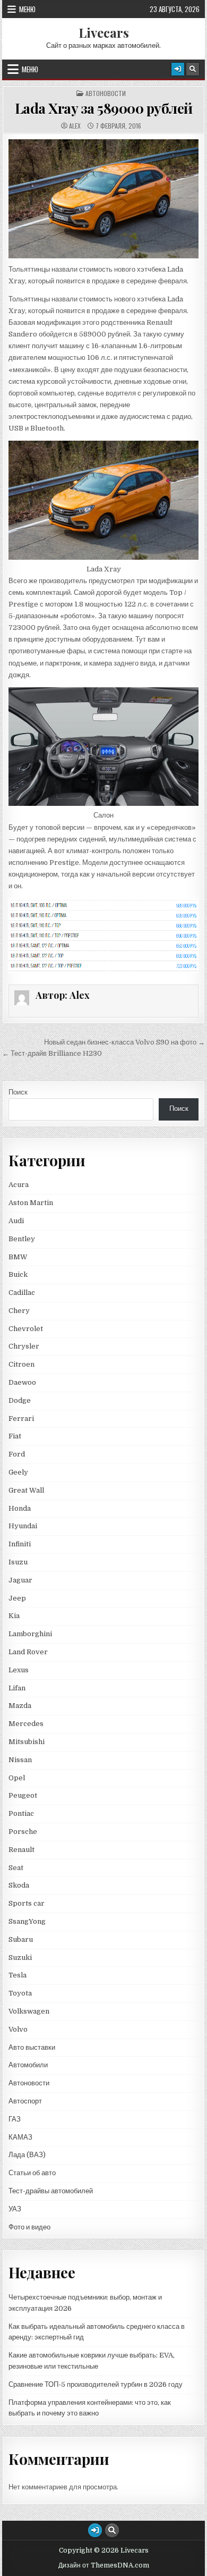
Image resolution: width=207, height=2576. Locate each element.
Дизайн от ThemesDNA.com (104, 2565)
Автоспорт (25, 2101)
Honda (20, 1508)
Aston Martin (31, 1203)
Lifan (17, 1688)
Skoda (19, 1885)
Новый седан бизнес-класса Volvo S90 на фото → (124, 1042)
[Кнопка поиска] (193, 69)
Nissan (20, 1760)
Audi (16, 1221)
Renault (21, 1850)
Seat (16, 1868)
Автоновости (106, 94)
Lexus (19, 1670)
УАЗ (15, 2209)
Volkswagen (29, 2011)
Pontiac (21, 1813)
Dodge (20, 1400)
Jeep (17, 1598)
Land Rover (28, 1652)
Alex (75, 126)
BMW (18, 1257)
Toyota (20, 1993)
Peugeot (23, 1795)
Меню (27, 9)
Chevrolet (26, 1329)
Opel (17, 1778)
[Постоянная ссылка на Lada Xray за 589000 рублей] (103, 199)
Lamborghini (30, 1634)
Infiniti (20, 1544)
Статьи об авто (32, 2173)
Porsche (23, 1832)
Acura (19, 1185)
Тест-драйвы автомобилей (51, 2191)
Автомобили (28, 2065)
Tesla (18, 1975)
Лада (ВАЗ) (27, 2155)
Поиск (18, 1092)
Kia (14, 1616)
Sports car (27, 1903)
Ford (17, 1454)
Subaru (21, 1939)
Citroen (21, 1364)
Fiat (15, 1436)
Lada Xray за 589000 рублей (104, 108)
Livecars (104, 32)
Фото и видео (29, 2227)
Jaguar (20, 1580)
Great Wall (26, 1490)
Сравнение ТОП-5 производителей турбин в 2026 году (96, 2384)
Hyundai (23, 1526)
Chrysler (24, 1346)
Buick (18, 1274)
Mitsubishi (27, 1742)
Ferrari (22, 1419)
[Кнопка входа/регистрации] (178, 69)
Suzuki (20, 1958)
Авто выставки (32, 2047)
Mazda (20, 1706)
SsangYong (27, 1921)
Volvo (18, 2029)
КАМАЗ (20, 2137)
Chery (19, 1311)
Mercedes (26, 1724)
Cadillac (22, 1293)
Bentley (22, 1239)
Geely (18, 1472)
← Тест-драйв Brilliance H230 (52, 1053)
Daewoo (22, 1382)
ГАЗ (15, 2119)
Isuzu (18, 1562)
